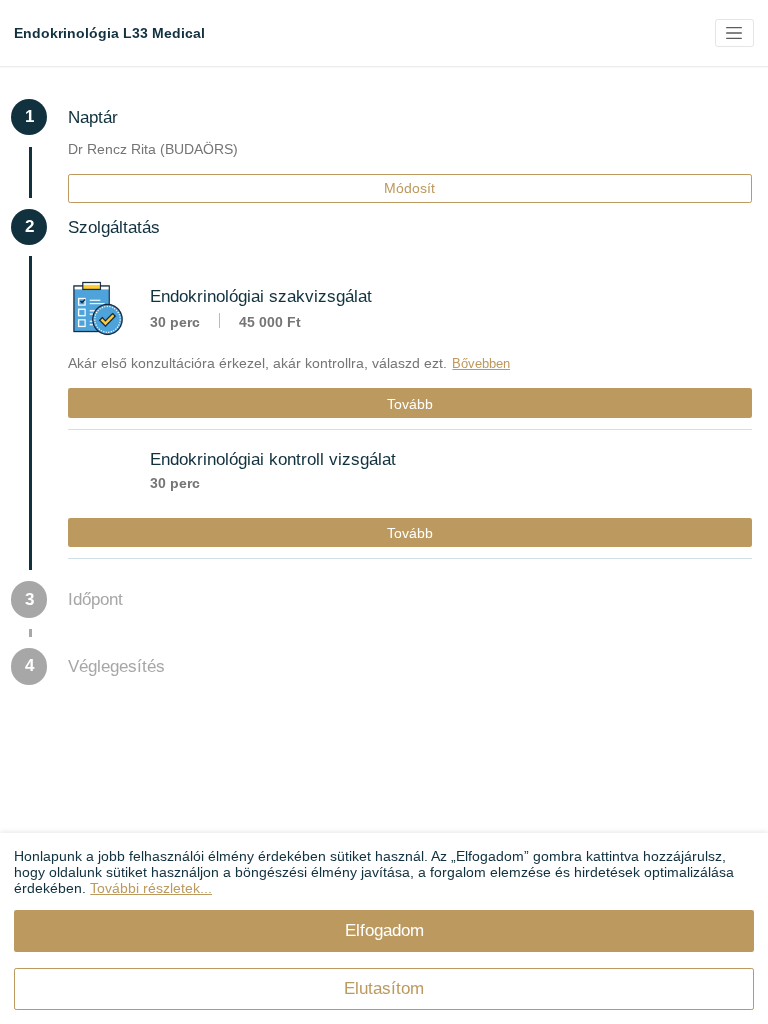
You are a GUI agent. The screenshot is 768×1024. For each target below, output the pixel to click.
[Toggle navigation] (734, 33)
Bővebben (481, 363)
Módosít (409, 188)
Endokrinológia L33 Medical (109, 33)
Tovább (410, 404)
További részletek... (151, 888)
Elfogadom (384, 930)
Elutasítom (384, 988)
